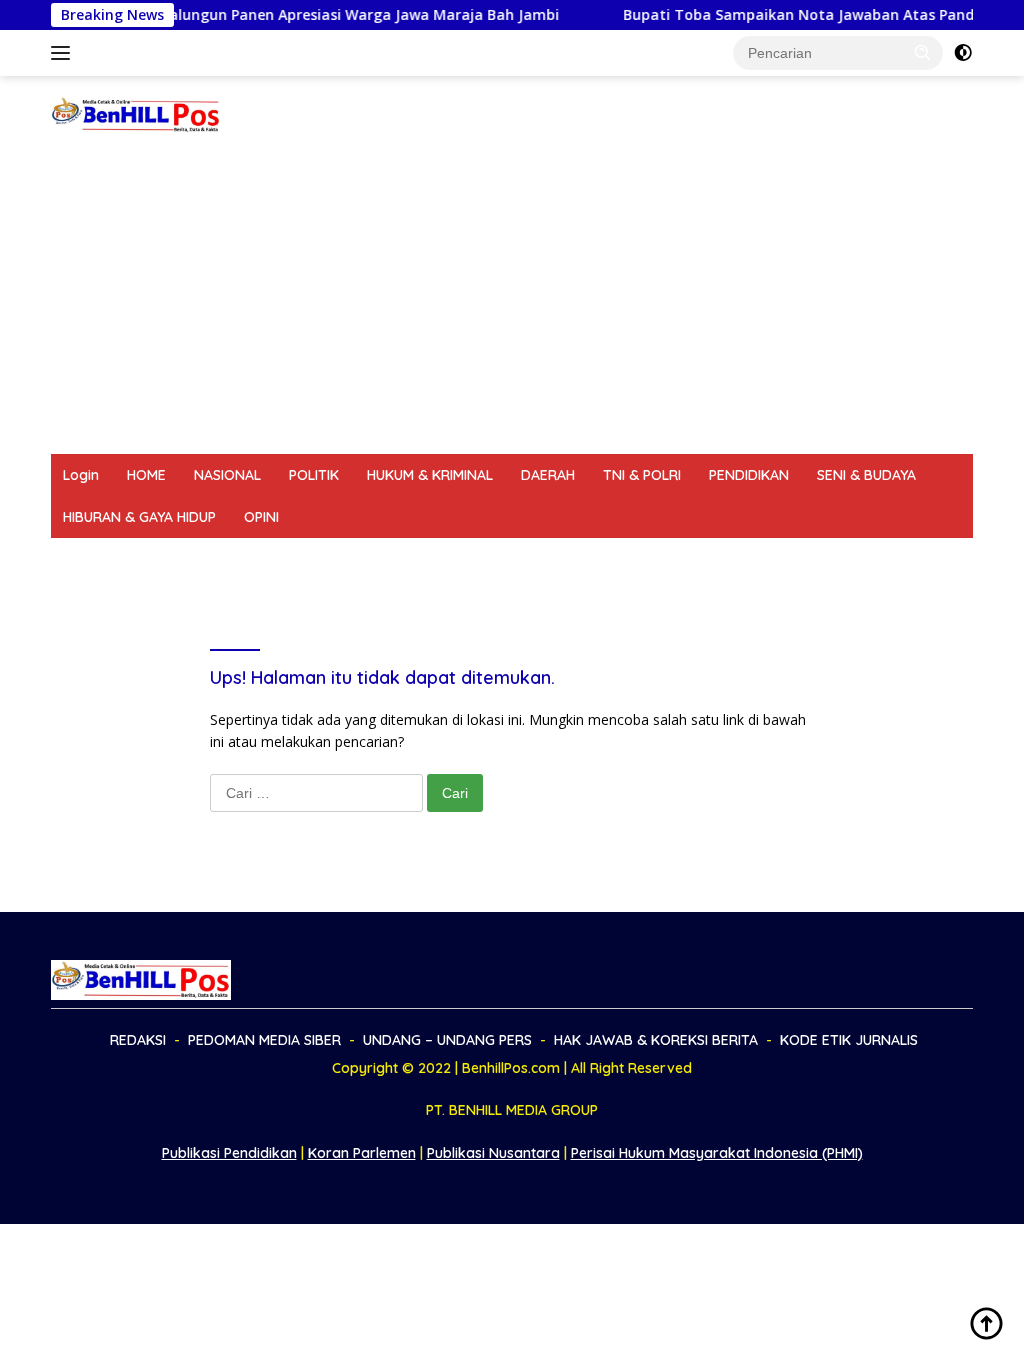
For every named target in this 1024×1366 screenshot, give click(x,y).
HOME (146, 475)
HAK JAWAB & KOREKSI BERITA (627, 559)
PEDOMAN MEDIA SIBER (223, 559)
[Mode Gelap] (963, 53)
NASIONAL (227, 475)
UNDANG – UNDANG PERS (412, 559)
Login (81, 475)
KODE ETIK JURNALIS (826, 559)
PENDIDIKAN (749, 475)
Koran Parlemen (362, 1153)
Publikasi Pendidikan (229, 1153)
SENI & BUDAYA (866, 475)
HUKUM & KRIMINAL (430, 475)
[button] (923, 52)
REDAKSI (91, 559)
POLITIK (314, 475)
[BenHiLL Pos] (136, 113)
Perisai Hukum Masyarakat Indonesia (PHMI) (717, 1153)
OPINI (261, 517)
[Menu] (64, 53)
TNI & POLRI (642, 475)
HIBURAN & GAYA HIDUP (139, 517)
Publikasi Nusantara (493, 1153)
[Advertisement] (512, 304)
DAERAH (548, 475)
